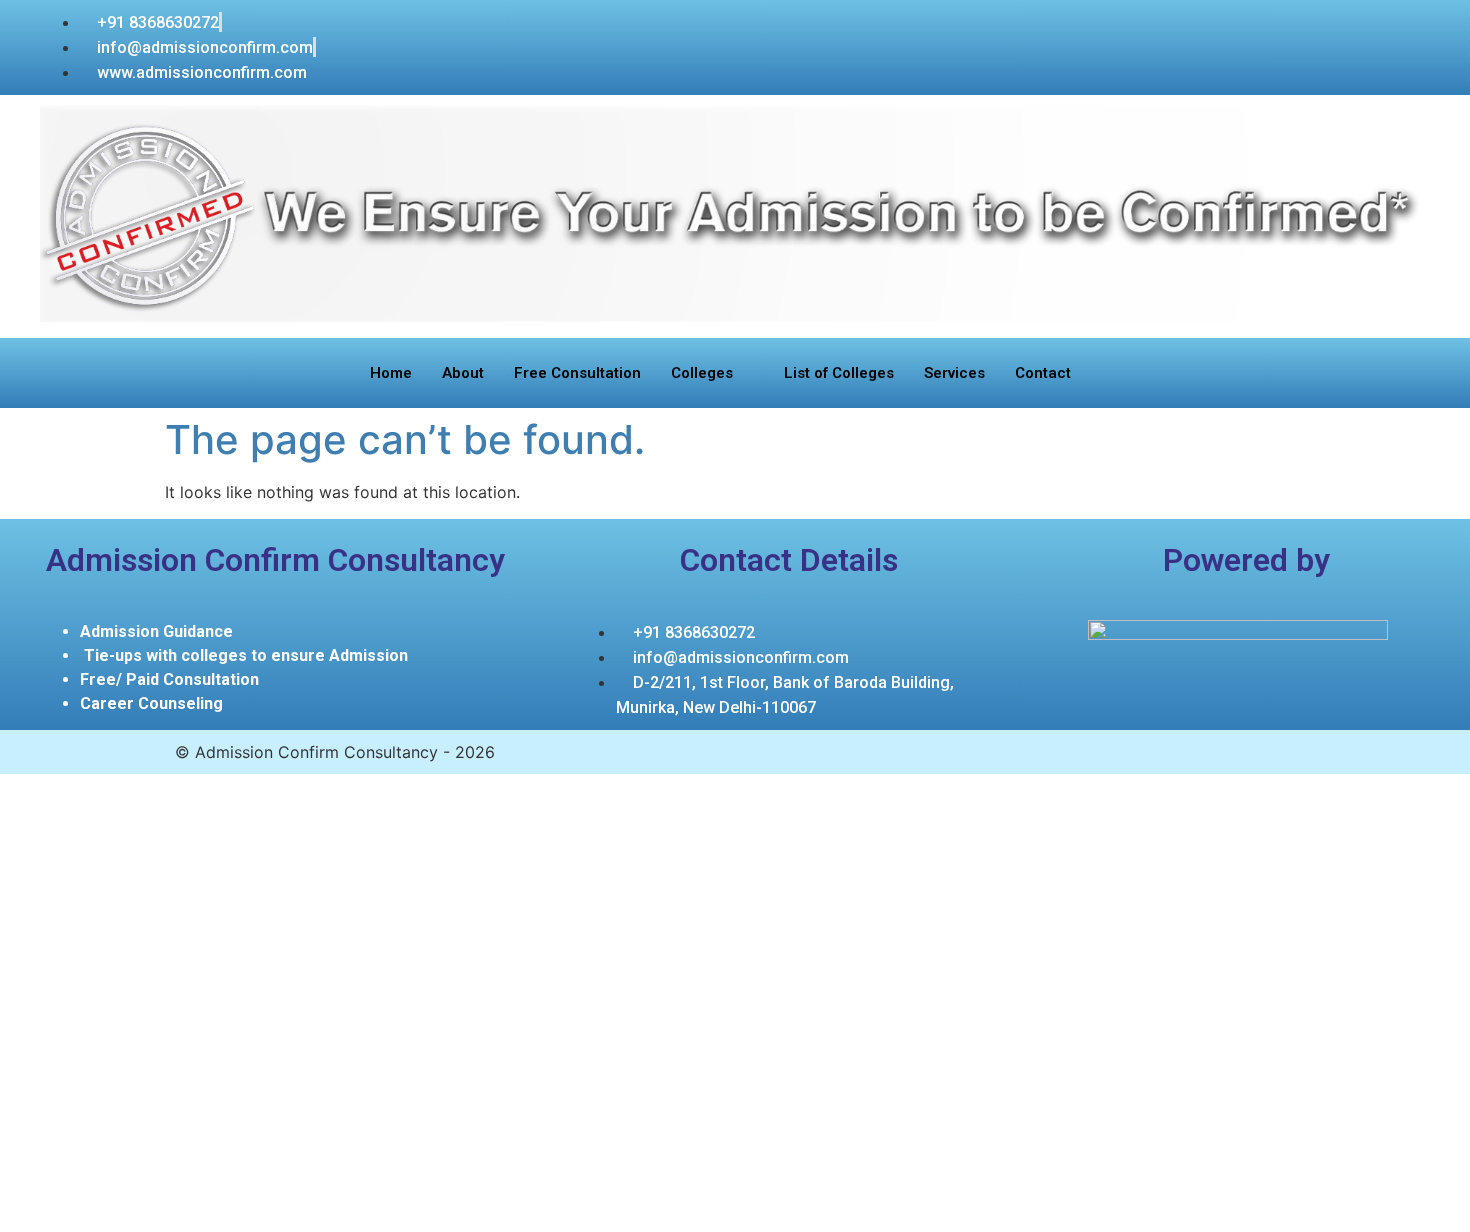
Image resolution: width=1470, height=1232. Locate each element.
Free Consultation (577, 373)
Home (391, 373)
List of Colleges (839, 373)
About (463, 373)
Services (954, 373)
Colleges (702, 373)
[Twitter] (1337, 27)
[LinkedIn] (1364, 27)
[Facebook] (1391, 27)
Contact (1043, 373)
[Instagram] (1418, 27)
